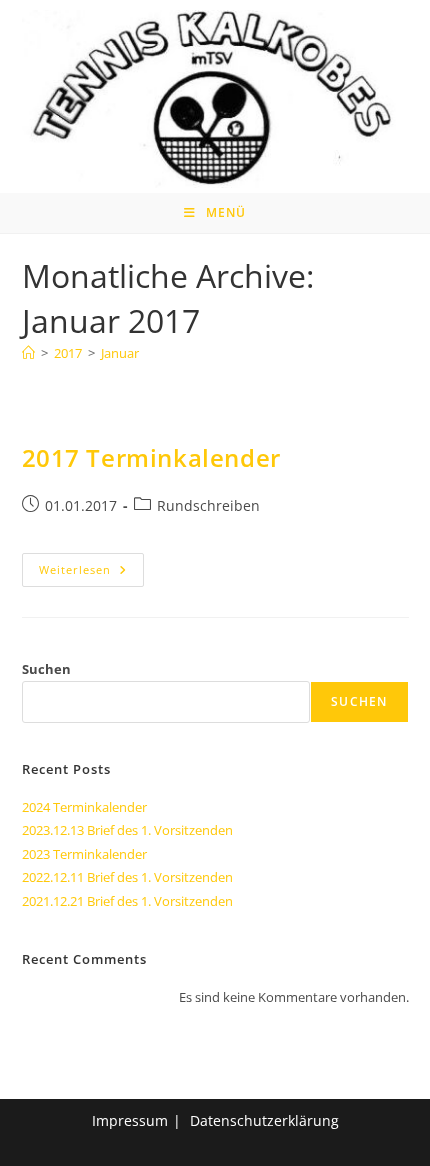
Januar (120, 353)
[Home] (28, 353)
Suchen (46, 669)
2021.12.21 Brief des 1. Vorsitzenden (127, 901)
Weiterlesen (91, 573)
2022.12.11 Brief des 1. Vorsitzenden (127, 877)
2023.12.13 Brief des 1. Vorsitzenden (127, 830)
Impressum (130, 1120)
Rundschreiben (208, 505)
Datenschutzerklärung (264, 1120)
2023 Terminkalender (84, 854)
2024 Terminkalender (84, 807)
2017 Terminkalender (151, 457)
